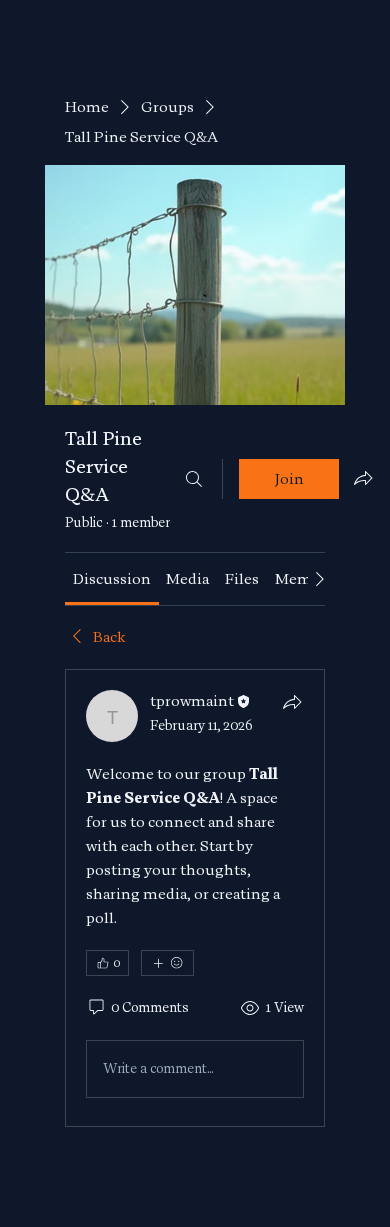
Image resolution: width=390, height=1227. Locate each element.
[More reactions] (167, 963)
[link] (112, 579)
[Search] (194, 479)
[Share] (292, 702)
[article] (195, 898)
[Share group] (363, 478)
